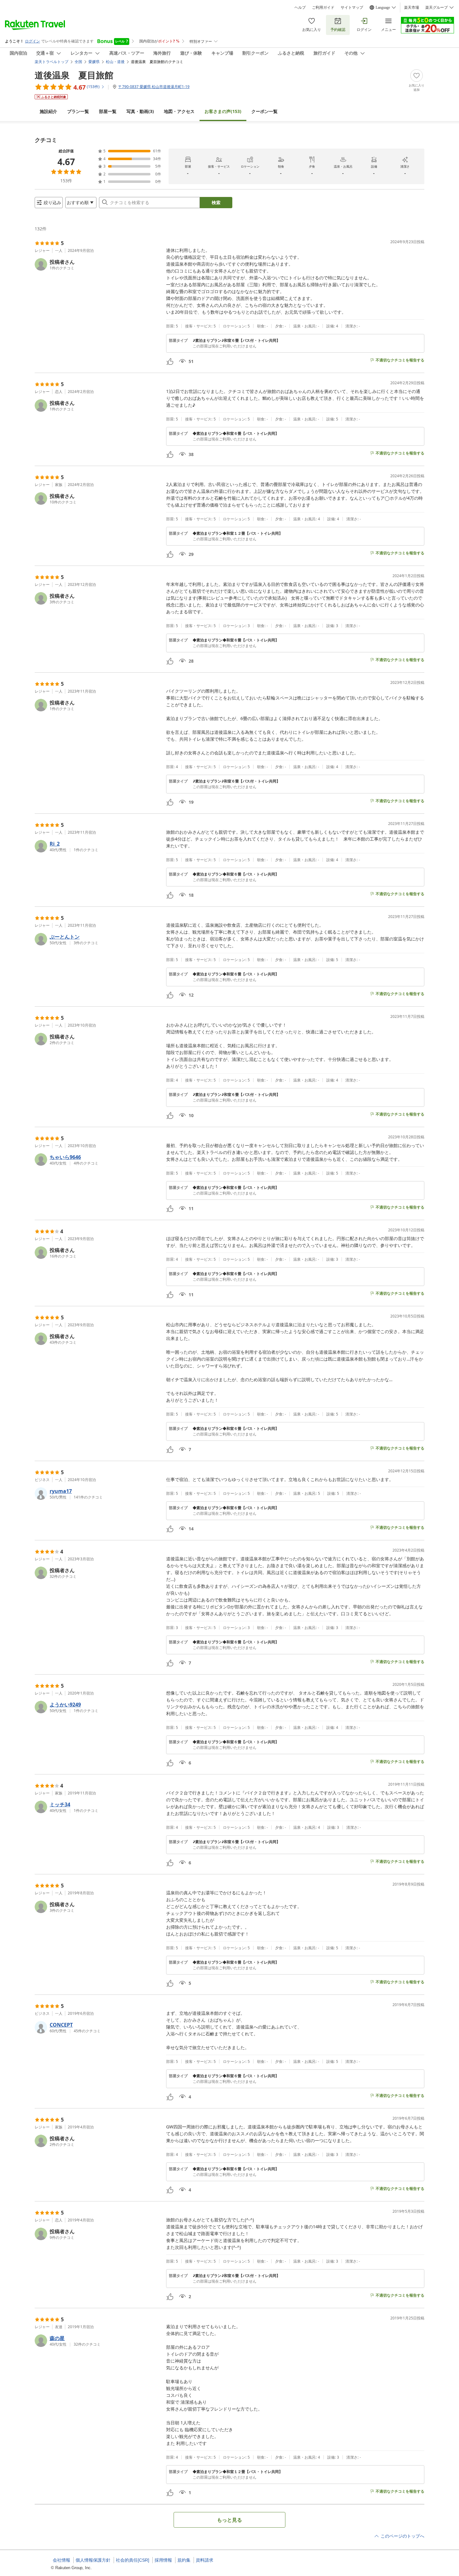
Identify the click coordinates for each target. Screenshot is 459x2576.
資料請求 (205, 2560)
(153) (223, 111)
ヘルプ (300, 7)
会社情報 (62, 2560)
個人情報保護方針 (93, 2560)
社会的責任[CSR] (133, 2560)
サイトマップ (352, 7)
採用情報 (163, 2560)
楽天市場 (412, 7)
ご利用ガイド (323, 7)
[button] (98, 264)
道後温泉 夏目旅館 (74, 75)
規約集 (184, 2560)
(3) (140, 111)
